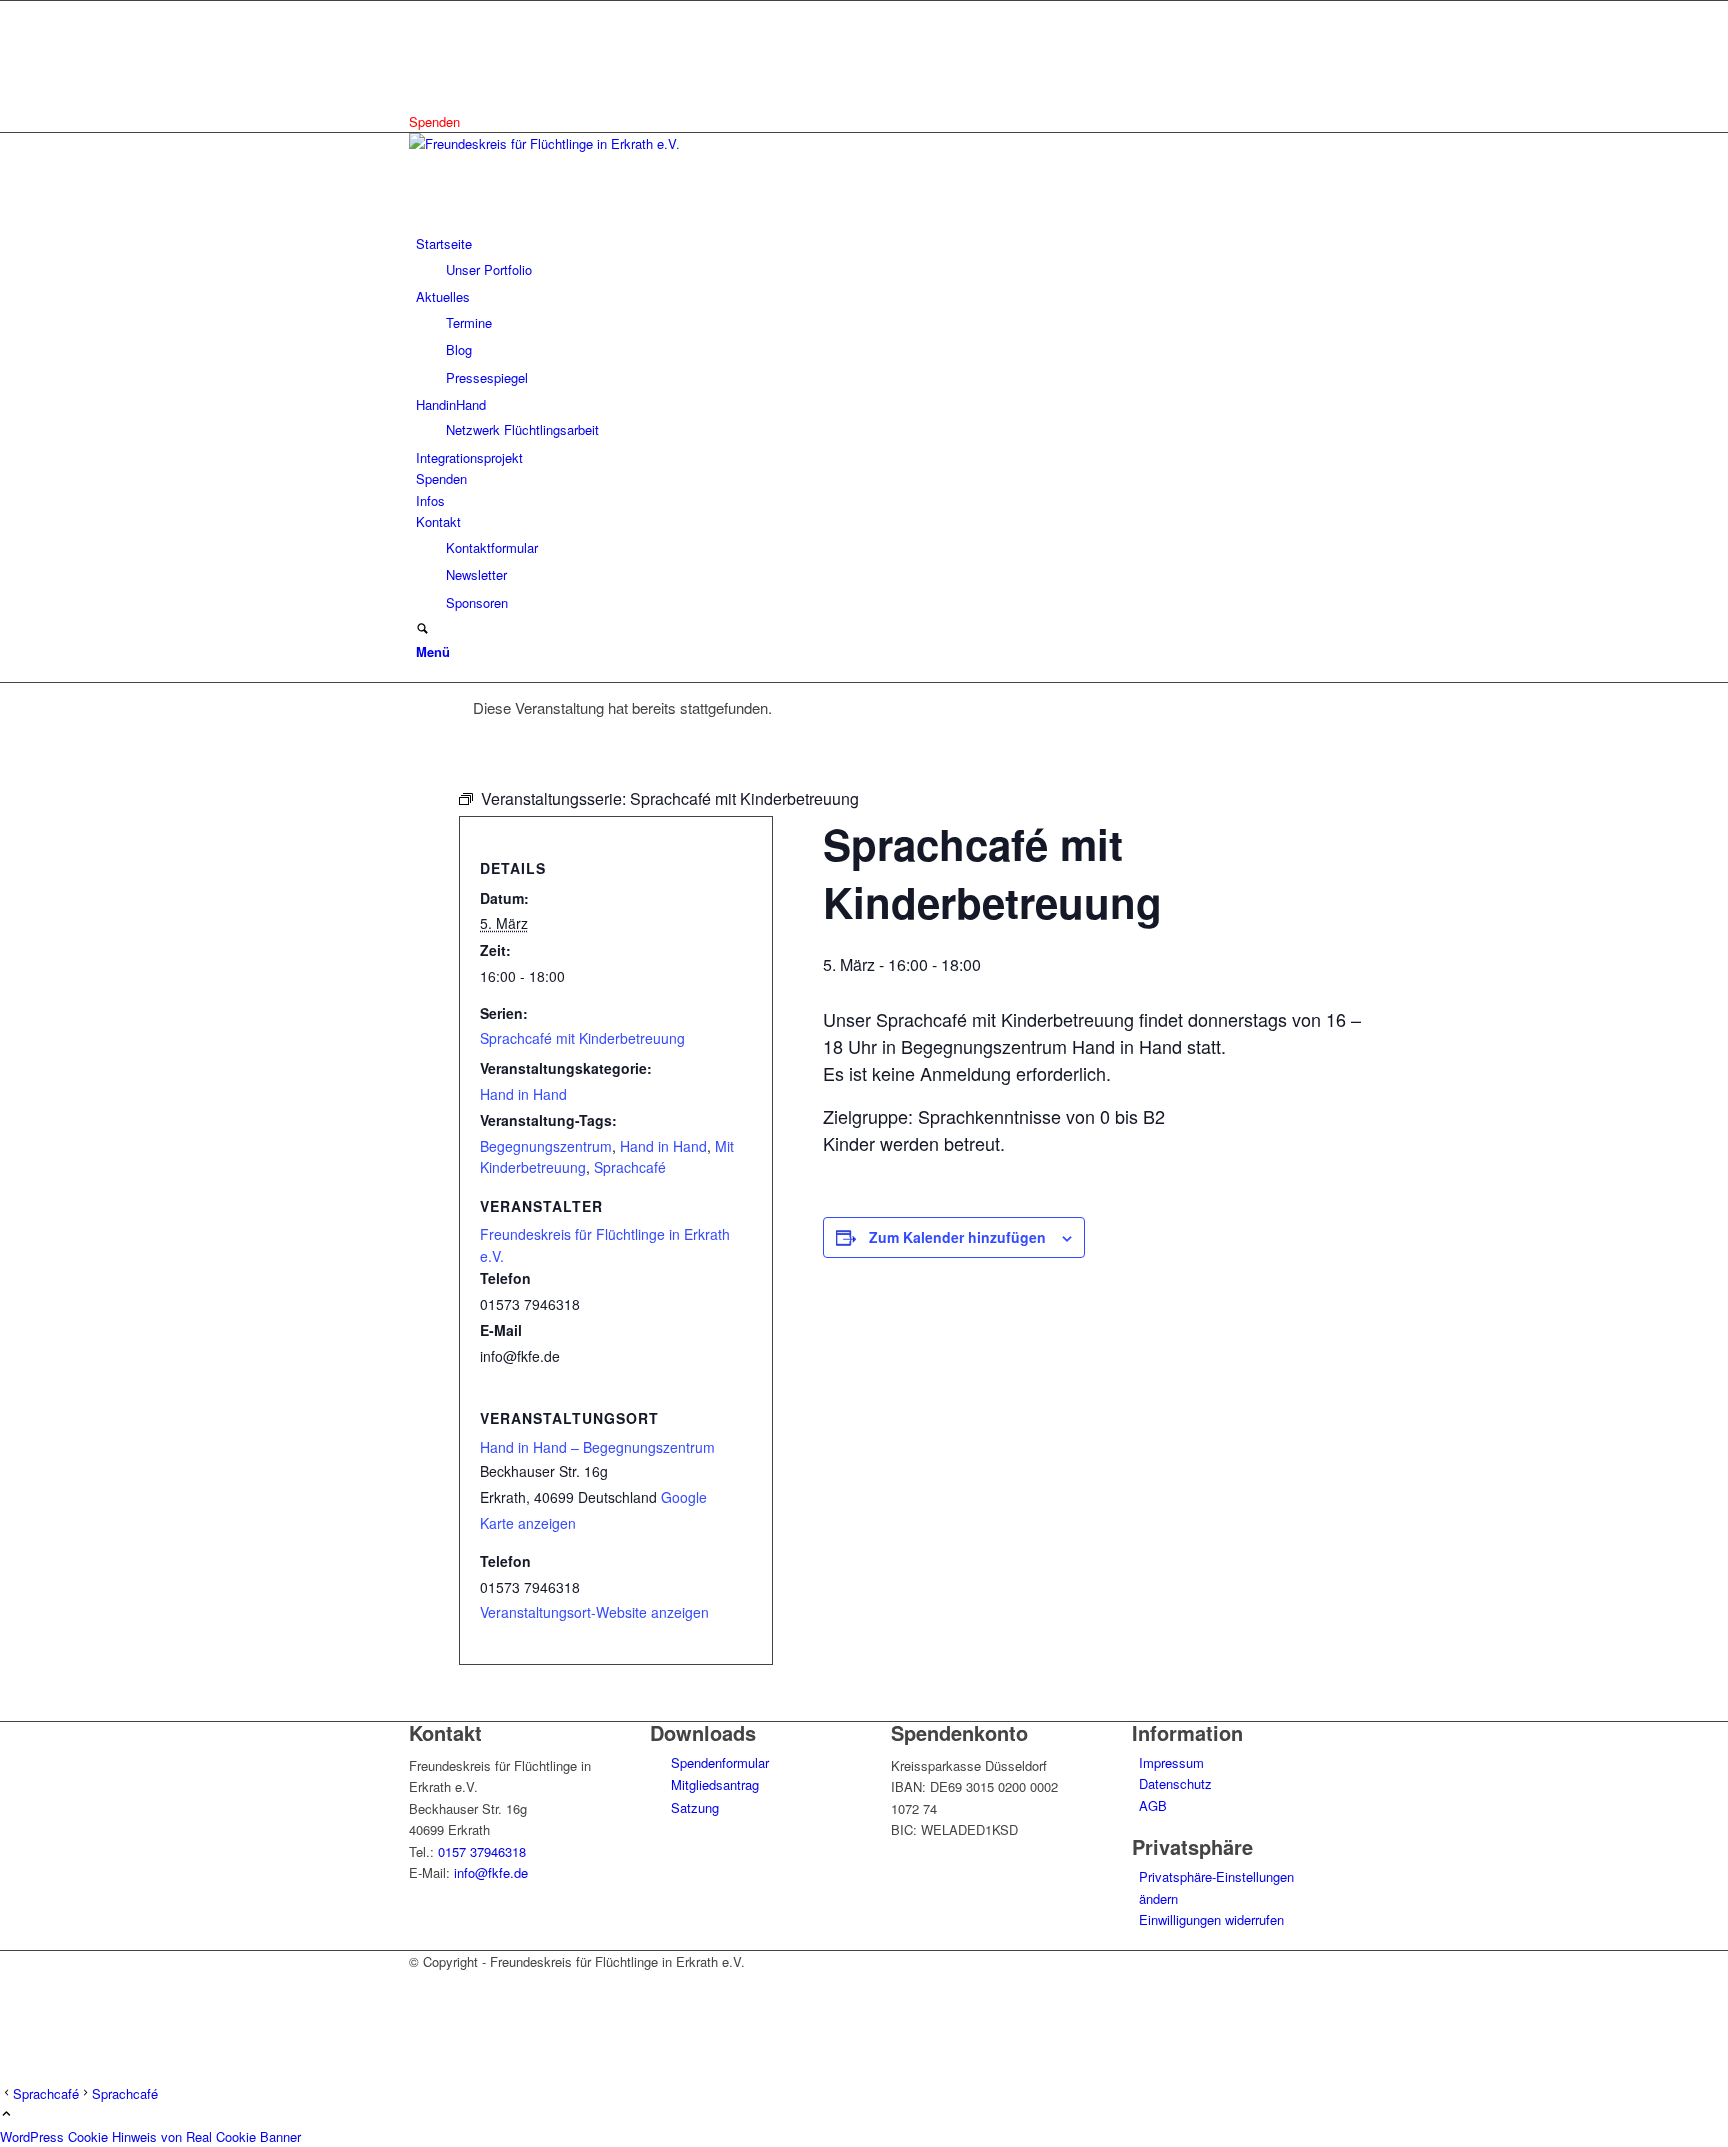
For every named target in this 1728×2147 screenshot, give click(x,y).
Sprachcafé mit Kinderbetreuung (582, 1038)
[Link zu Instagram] (421, 33)
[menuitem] (867, 256)
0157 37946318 (482, 1851)
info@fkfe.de (491, 1872)
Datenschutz (1175, 1783)
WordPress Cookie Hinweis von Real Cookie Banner (150, 2136)
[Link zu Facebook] (421, 11)
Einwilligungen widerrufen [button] (1211, 1919)
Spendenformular (718, 1762)
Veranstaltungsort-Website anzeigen (594, 1612)
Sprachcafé (630, 1167)
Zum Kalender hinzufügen (957, 1237)
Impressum (1171, 1762)
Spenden (434, 121)
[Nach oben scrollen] (6, 2114)
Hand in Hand (523, 1094)
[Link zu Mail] (421, 78)
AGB (1153, 1805)
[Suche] (422, 629)
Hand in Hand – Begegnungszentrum (597, 1447)
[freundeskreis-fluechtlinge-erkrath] (559, 143)
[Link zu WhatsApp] (421, 56)
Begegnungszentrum (546, 1146)
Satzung (693, 1807)
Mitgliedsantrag (713, 1784)
